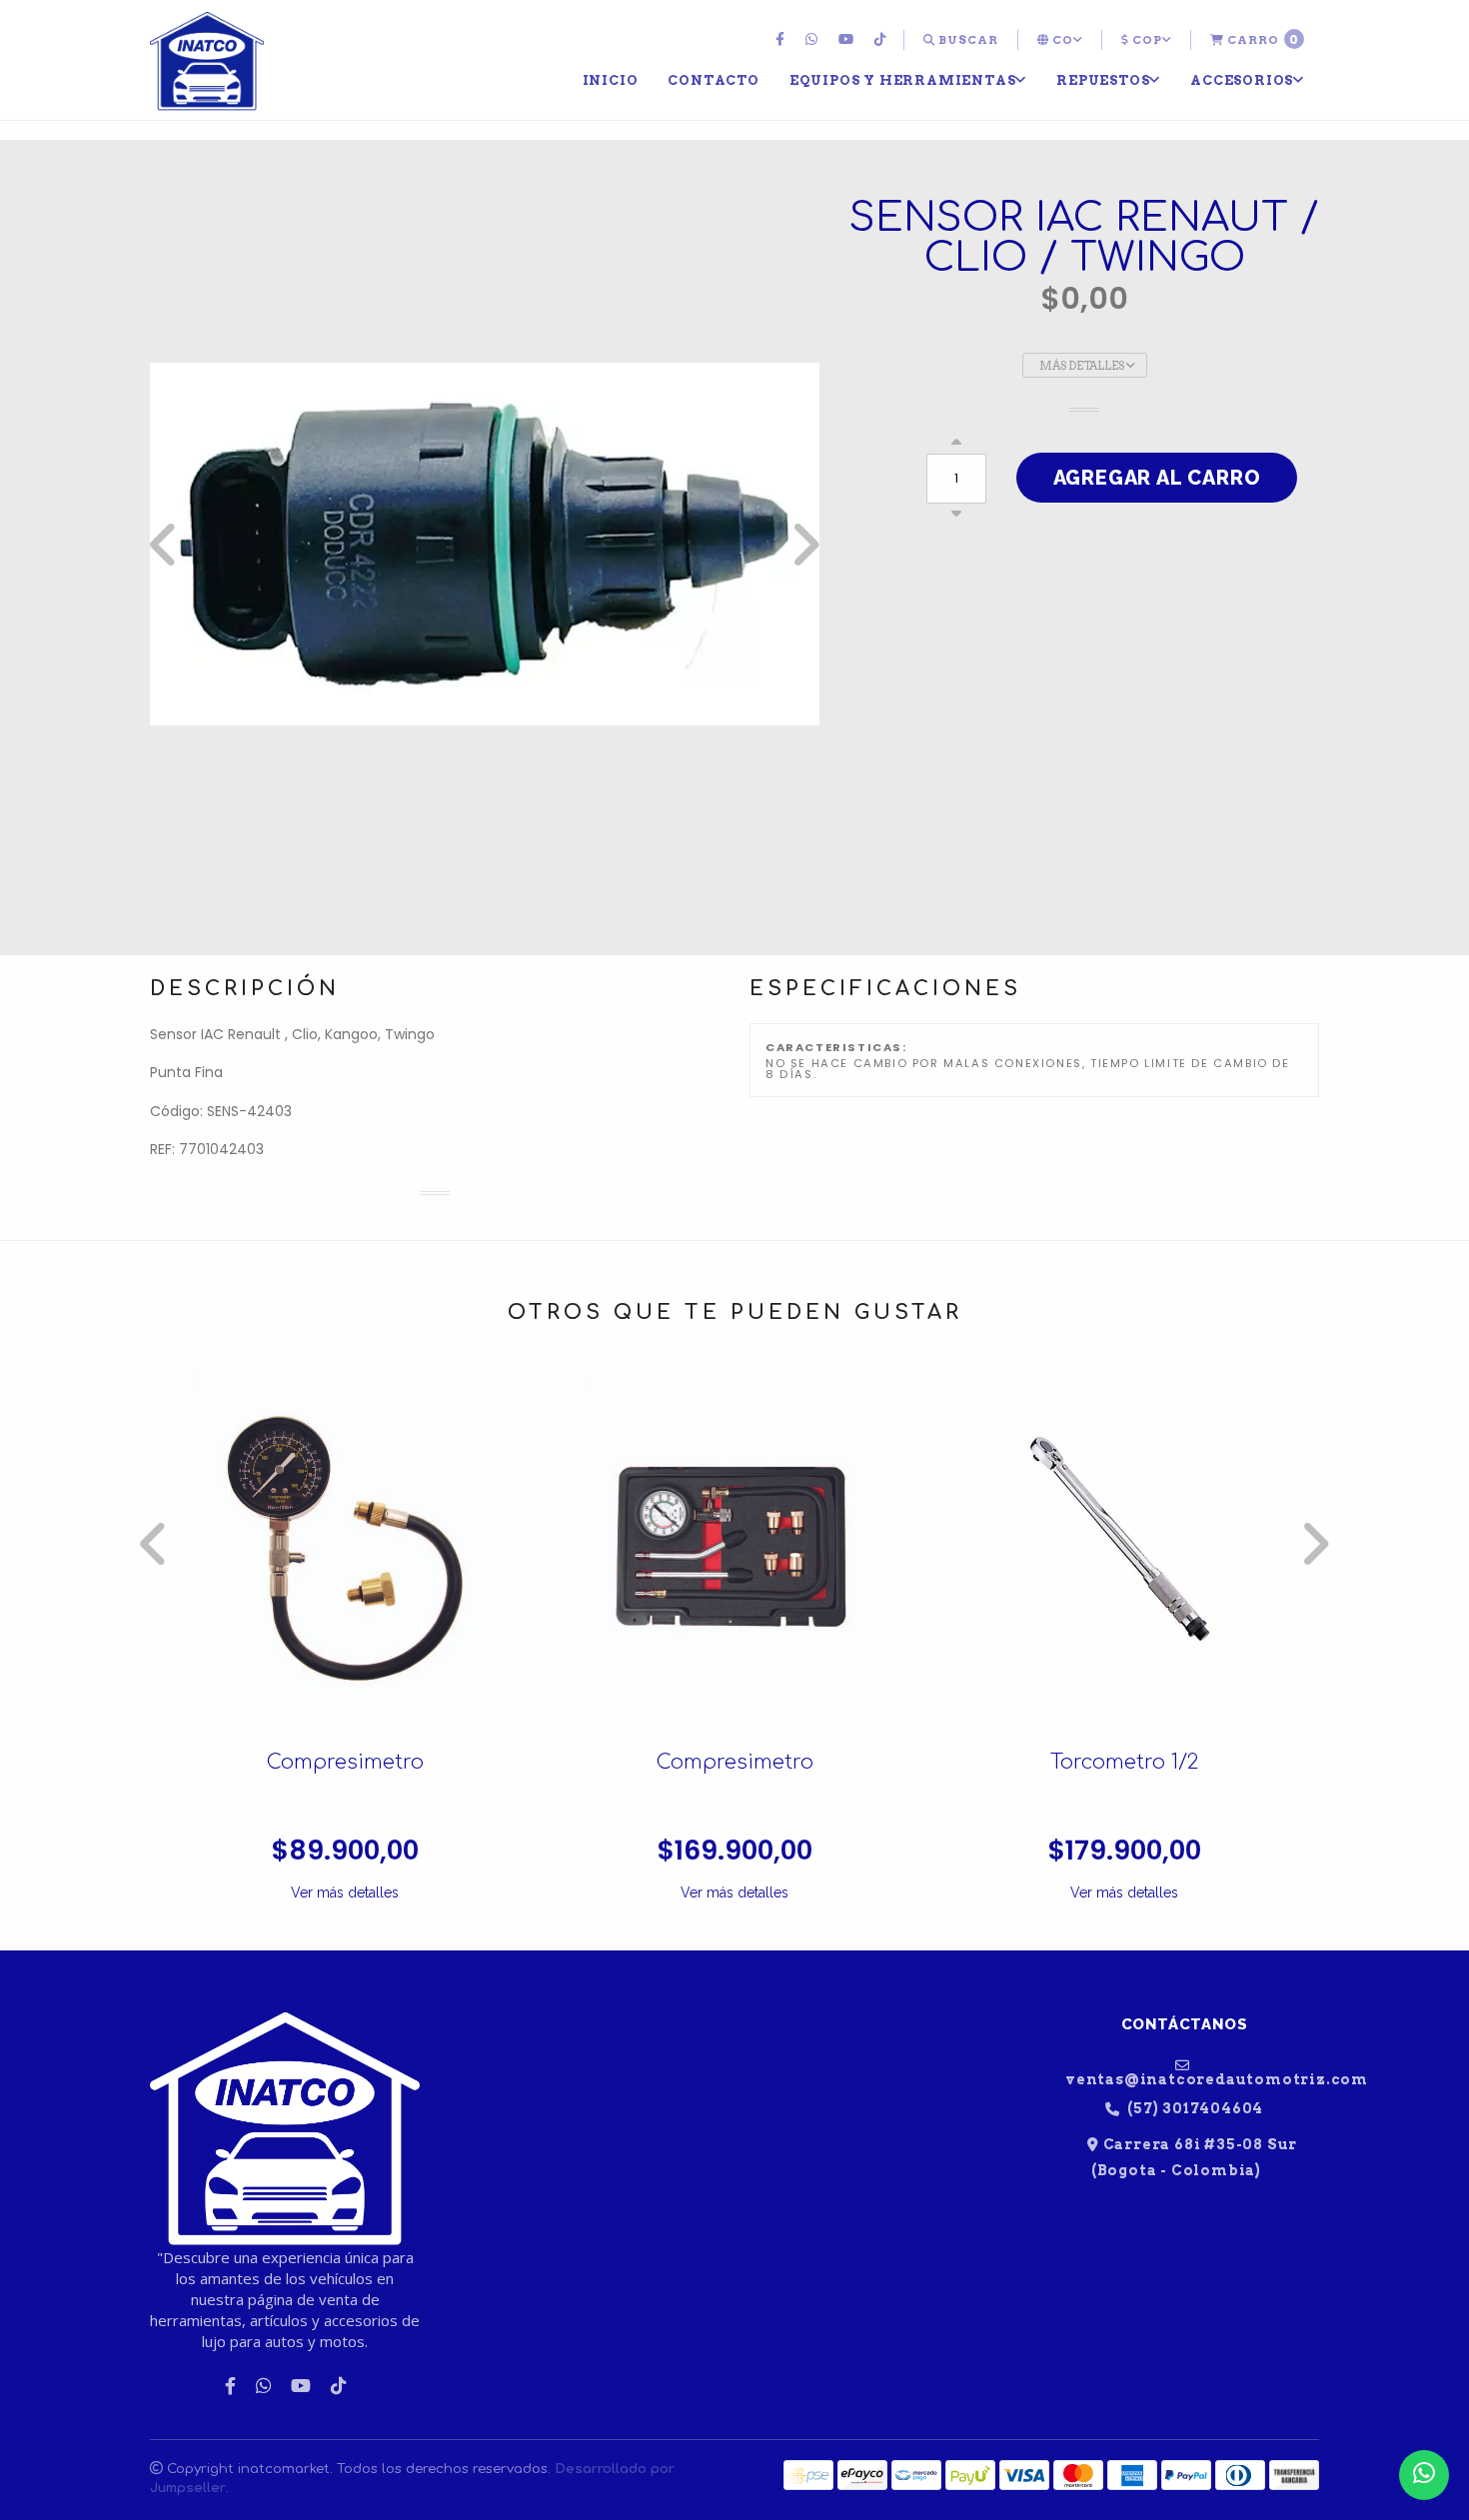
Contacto (713, 80)
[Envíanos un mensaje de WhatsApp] (1424, 2475)
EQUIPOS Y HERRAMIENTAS (903, 80)
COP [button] (1146, 40)
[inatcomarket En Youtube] (848, 40)
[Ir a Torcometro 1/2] (1124, 1549)
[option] (485, 545)
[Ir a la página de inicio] (207, 62)
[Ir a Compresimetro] (345, 1549)
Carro (1262, 39)
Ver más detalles (345, 1892)
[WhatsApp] (814, 40)
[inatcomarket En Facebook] (782, 40)
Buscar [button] (967, 40)
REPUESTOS (1103, 80)
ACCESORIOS (1242, 80)
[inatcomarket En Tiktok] (883, 40)
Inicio (611, 80)
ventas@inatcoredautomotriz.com (1192, 2079)
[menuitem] (782, 40)
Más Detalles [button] (1083, 366)
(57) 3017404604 (1194, 2109)
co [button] (1061, 40)
